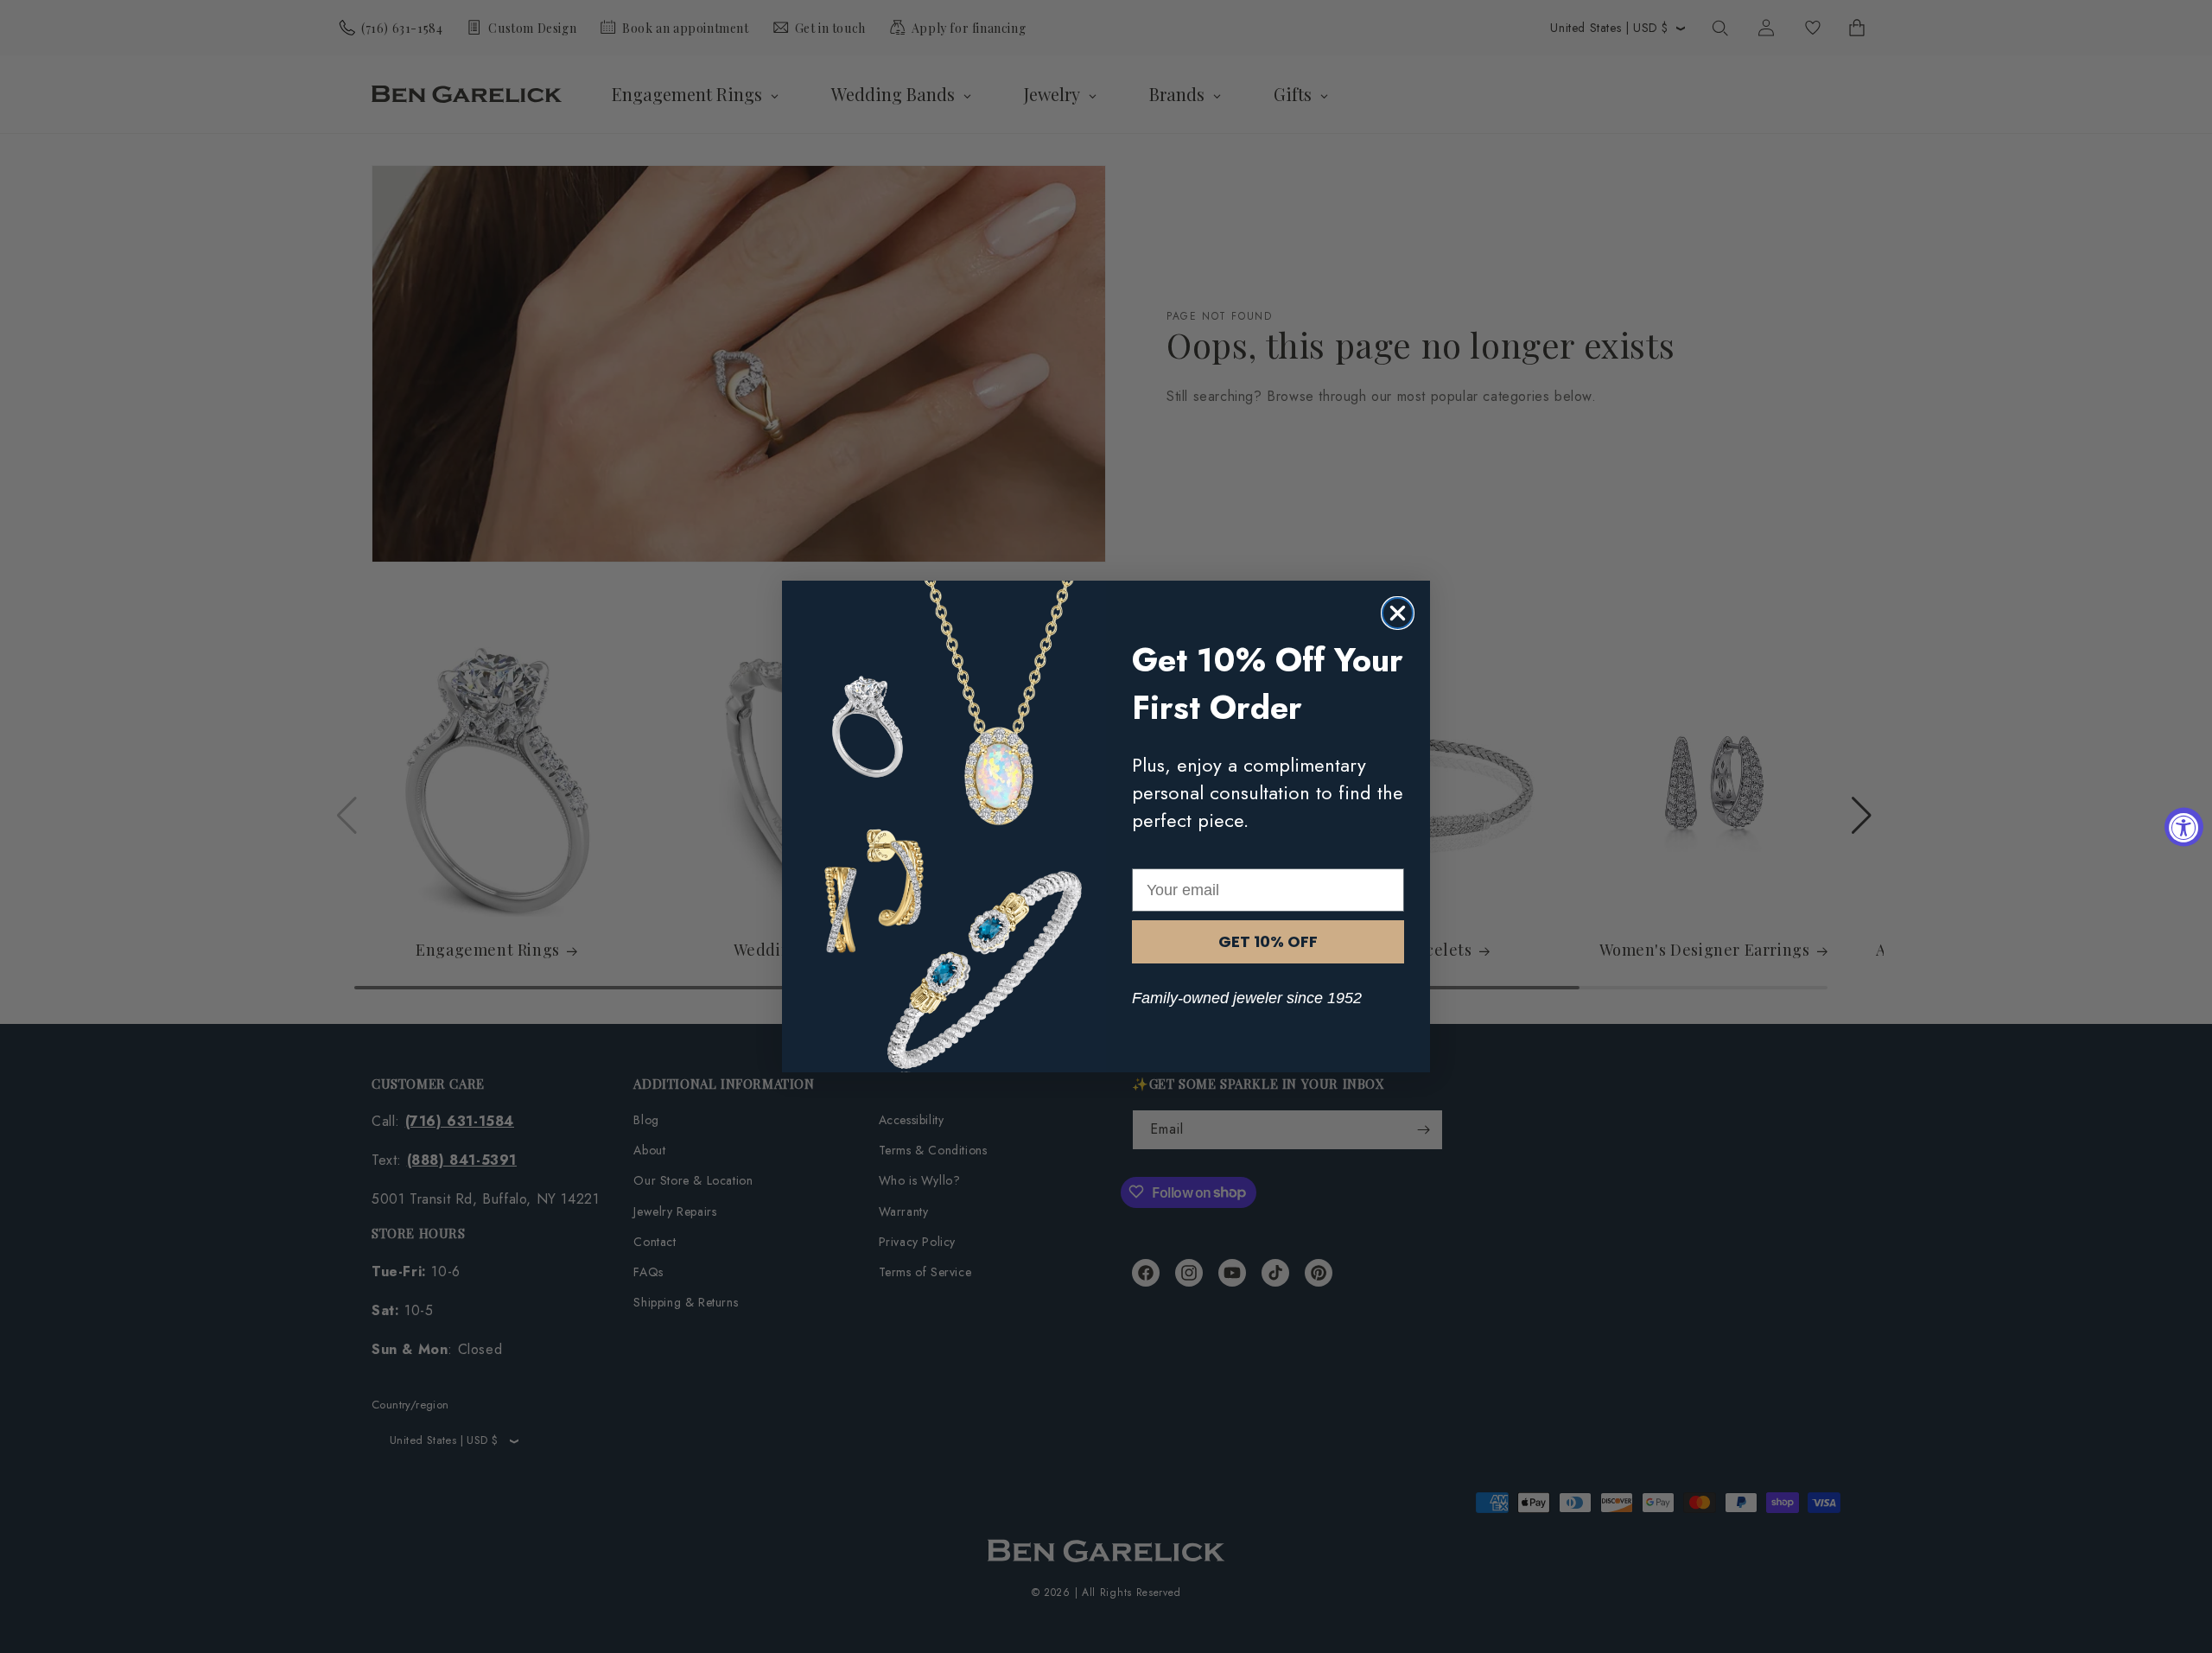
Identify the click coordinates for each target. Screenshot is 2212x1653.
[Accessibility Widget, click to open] (2184, 826)
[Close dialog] (1398, 613)
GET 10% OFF (1268, 941)
